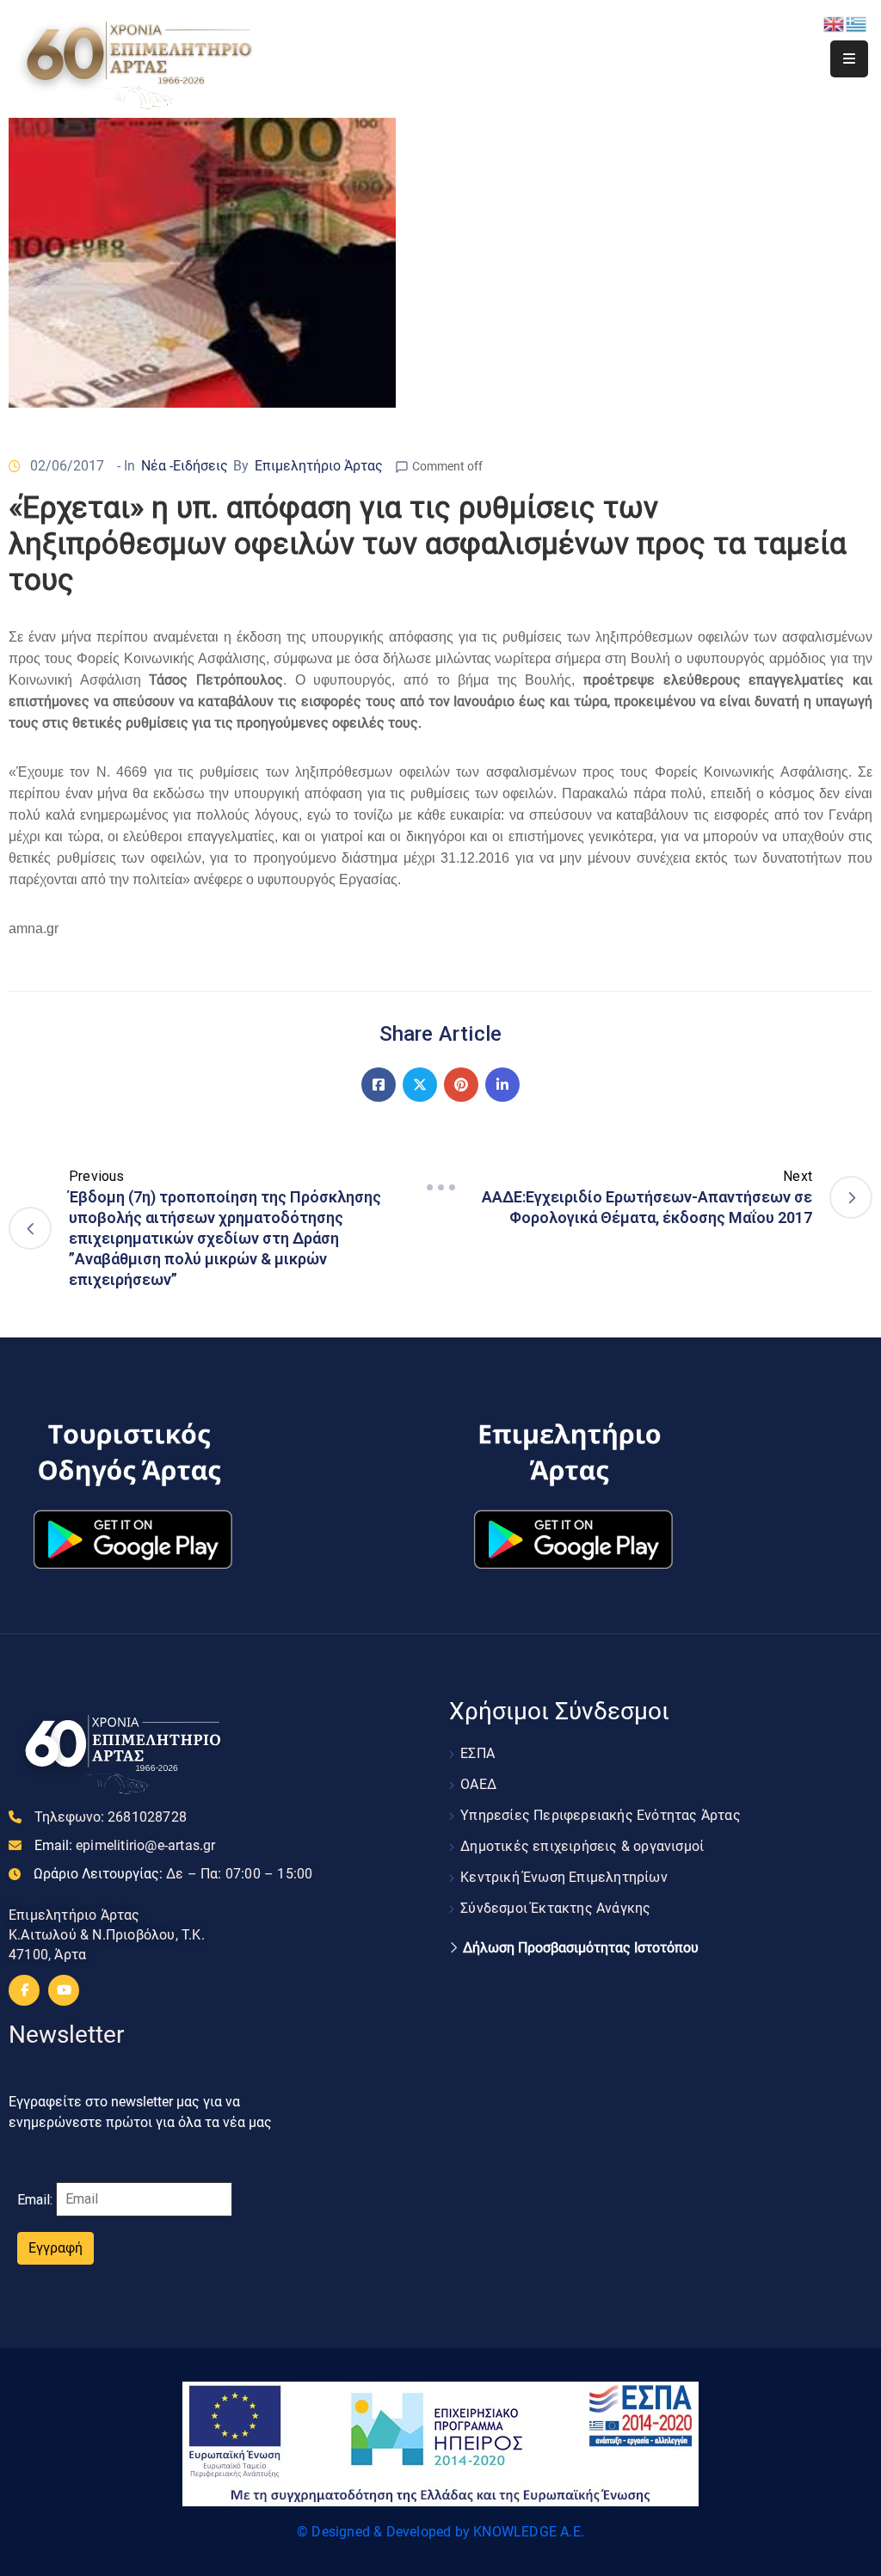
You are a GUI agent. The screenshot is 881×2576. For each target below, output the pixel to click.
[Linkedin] (502, 1085)
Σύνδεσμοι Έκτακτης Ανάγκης (555, 1908)
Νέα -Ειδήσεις (185, 466)
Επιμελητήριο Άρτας (319, 466)
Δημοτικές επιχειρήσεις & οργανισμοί (582, 1846)
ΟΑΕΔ (478, 1784)
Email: (125, 1845)
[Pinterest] (461, 1085)
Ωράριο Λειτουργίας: (173, 1874)
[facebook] (24, 1990)
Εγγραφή (55, 2248)
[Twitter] (420, 1085)
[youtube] (64, 1990)
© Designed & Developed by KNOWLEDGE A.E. (440, 2532)
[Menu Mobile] (849, 59)
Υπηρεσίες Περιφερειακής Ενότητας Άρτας (601, 1815)
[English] (835, 23)
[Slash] (440, 1188)
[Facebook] (379, 1085)
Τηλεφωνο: (111, 1817)
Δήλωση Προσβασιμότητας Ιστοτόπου (581, 1948)
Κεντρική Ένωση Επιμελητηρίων (564, 1877)
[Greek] (857, 23)
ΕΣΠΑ (477, 1753)
